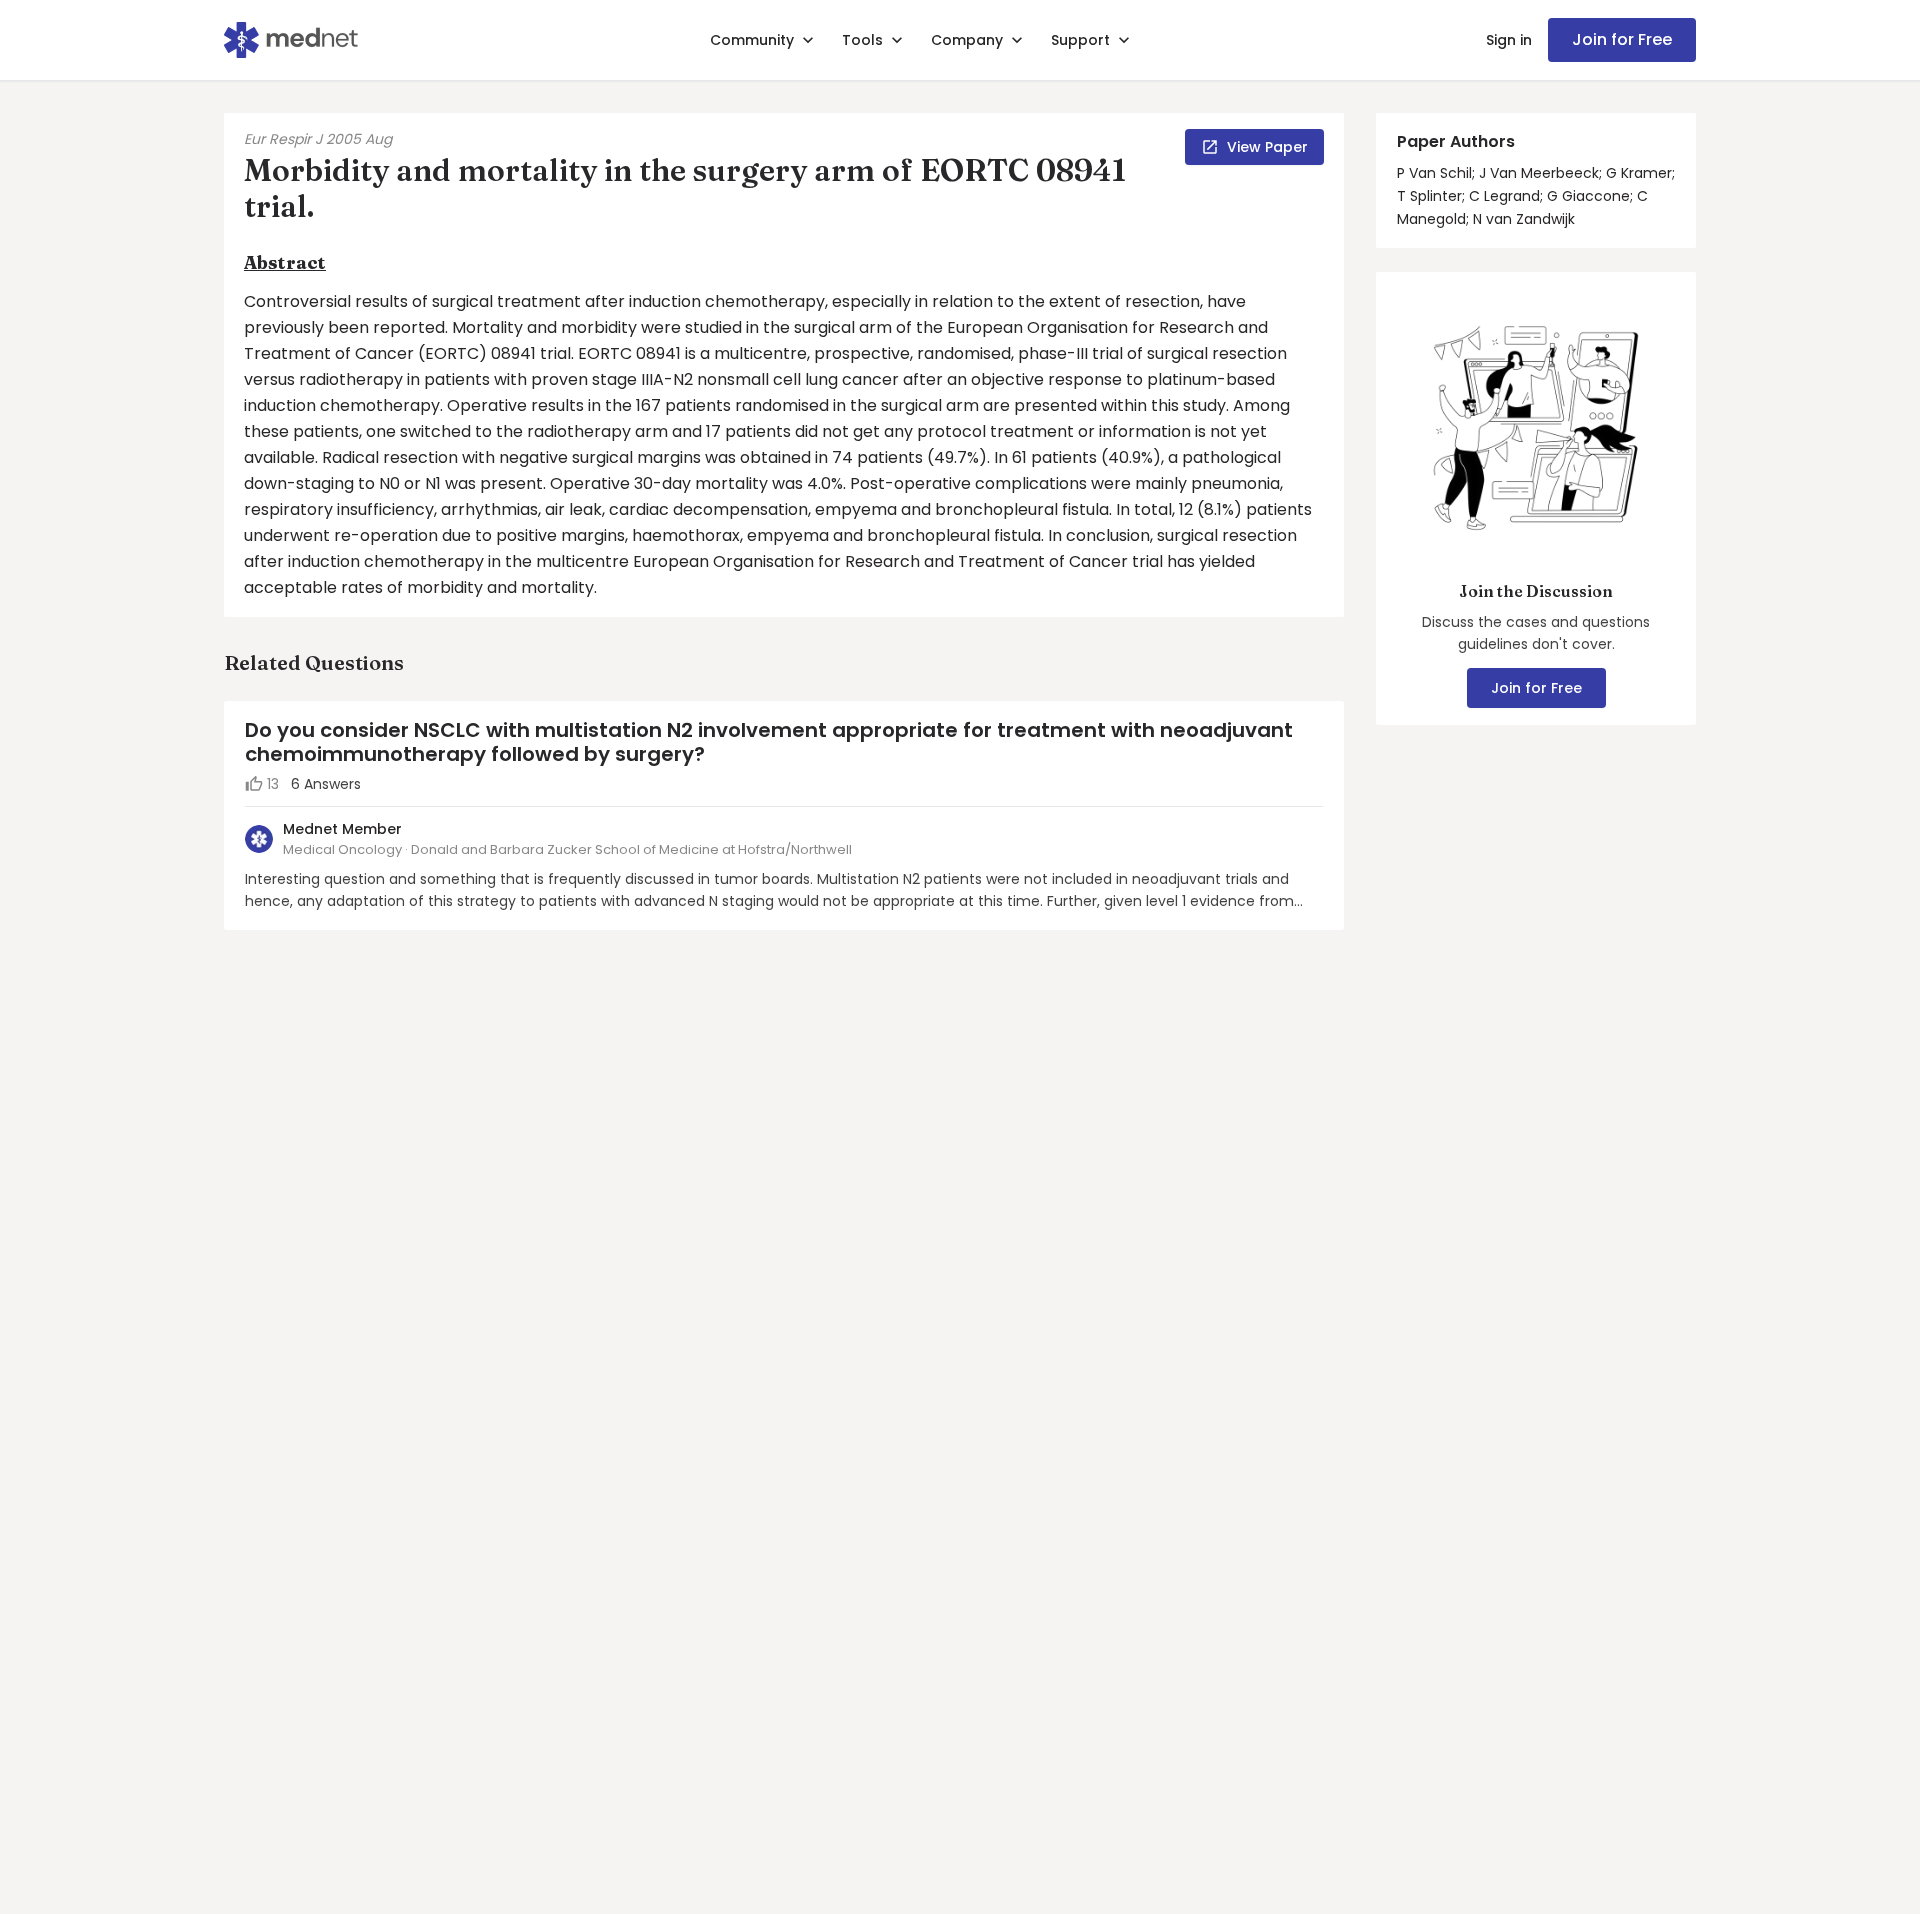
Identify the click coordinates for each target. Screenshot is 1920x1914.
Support (1080, 40)
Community (752, 40)
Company (967, 40)
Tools (862, 40)
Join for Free (1622, 39)
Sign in (1509, 40)
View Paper (1267, 147)
